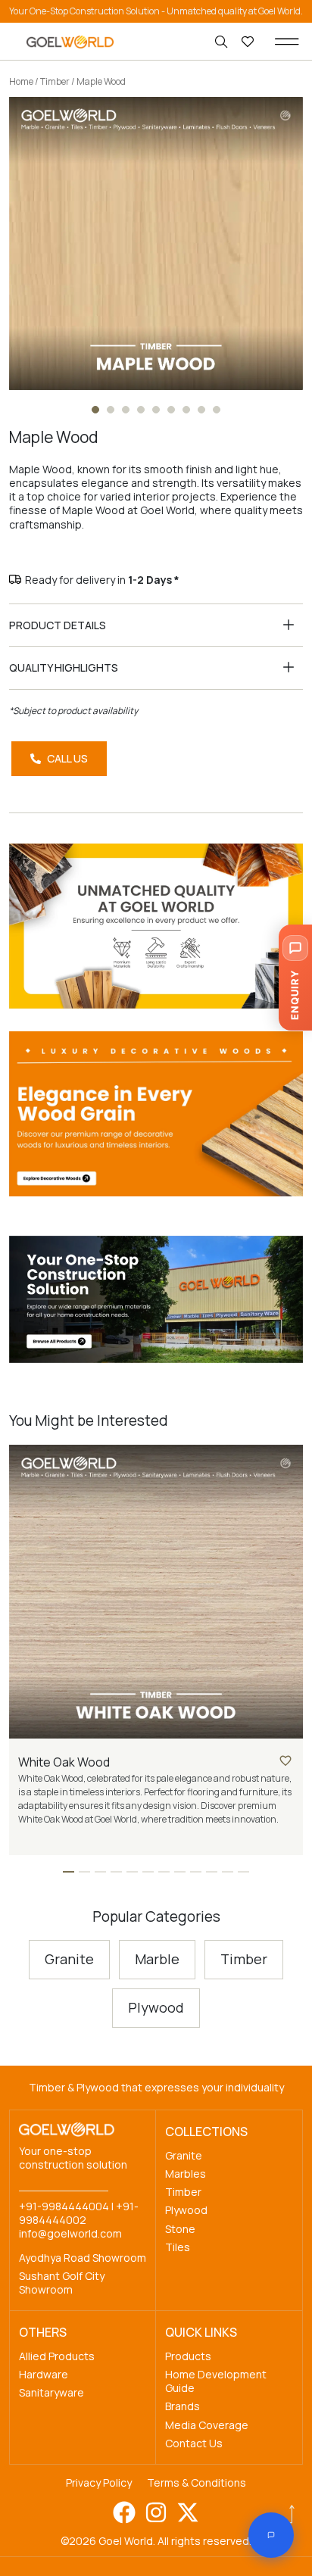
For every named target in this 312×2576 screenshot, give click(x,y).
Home (21, 81)
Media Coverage (207, 2425)
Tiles (178, 2247)
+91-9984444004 (64, 2206)
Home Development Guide (216, 2381)
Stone (180, 2229)
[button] (287, 42)
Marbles (186, 2174)
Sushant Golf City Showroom (62, 2283)
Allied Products (57, 2356)
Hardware (44, 2374)
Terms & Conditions (197, 2482)
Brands (183, 2406)
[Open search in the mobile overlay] (223, 42)
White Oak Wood (64, 1762)
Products (188, 2356)
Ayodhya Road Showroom (83, 2258)
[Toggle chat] (271, 2535)
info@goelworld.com (70, 2233)
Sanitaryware (51, 2392)
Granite (184, 2155)
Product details (58, 625)
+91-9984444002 (79, 2213)
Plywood (186, 2210)
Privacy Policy (99, 2482)
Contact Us (194, 2443)
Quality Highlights (64, 667)
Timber (55, 81)
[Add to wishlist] (285, 1760)
